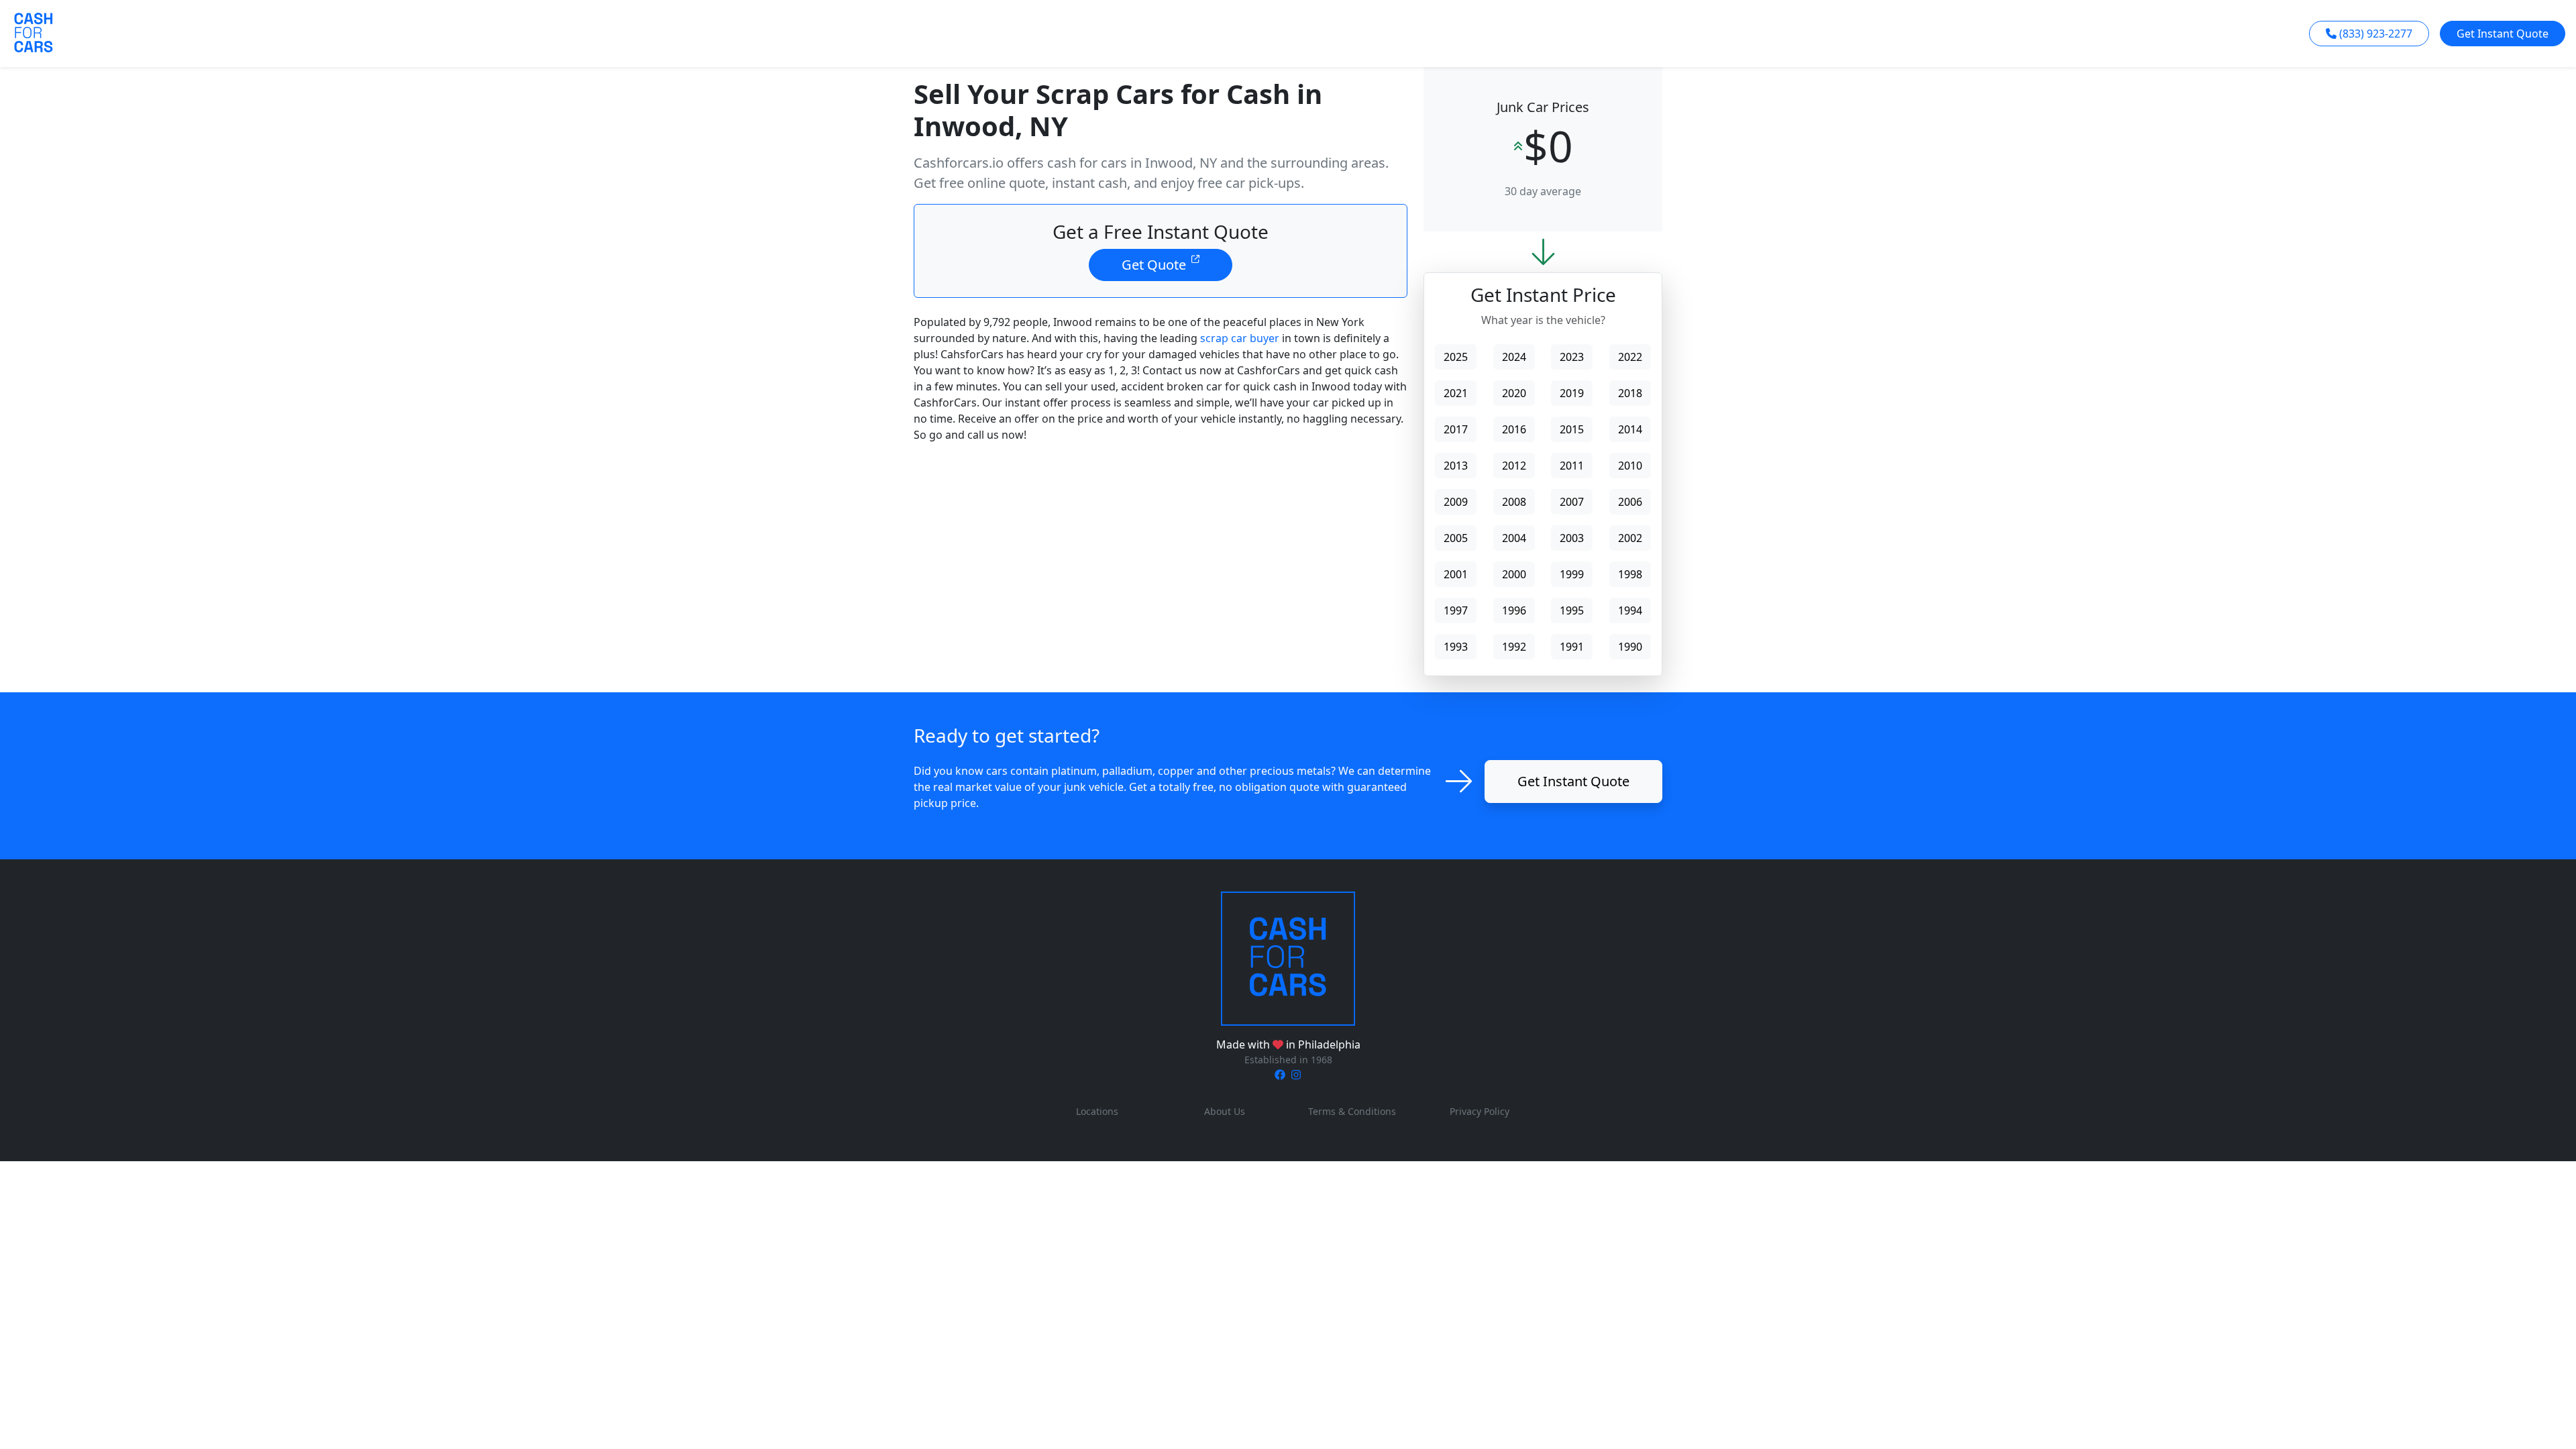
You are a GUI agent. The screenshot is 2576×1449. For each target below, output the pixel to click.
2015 (1572, 429)
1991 (1572, 647)
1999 (1572, 574)
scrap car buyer (1240, 338)
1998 (1630, 574)
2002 (1630, 538)
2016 (1514, 429)
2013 (1456, 466)
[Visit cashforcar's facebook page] (1280, 1075)
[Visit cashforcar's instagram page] (1296, 1075)
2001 (1456, 574)
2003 (1572, 538)
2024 (1514, 357)
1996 (1514, 610)
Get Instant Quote (2503, 34)
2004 (1514, 538)
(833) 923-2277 (2376, 34)
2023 (1572, 357)
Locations (1097, 1111)
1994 (1630, 610)
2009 (1456, 502)
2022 (1630, 357)
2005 (1456, 538)
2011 (1572, 466)
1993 (1456, 647)
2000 (1514, 574)
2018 (1630, 393)
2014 (1630, 429)
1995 (1572, 610)
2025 (1456, 357)
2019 (1572, 393)
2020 (1514, 393)
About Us (1225, 1111)
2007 (1572, 502)
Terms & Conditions (1352, 1111)
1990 (1630, 647)
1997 (1456, 610)
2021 (1456, 393)
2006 (1630, 502)
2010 (1630, 466)
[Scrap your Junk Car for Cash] (34, 32)
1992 (1514, 647)
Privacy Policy (1480, 1111)
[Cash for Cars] (1288, 958)
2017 (1456, 429)
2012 (1514, 466)
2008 (1514, 502)
